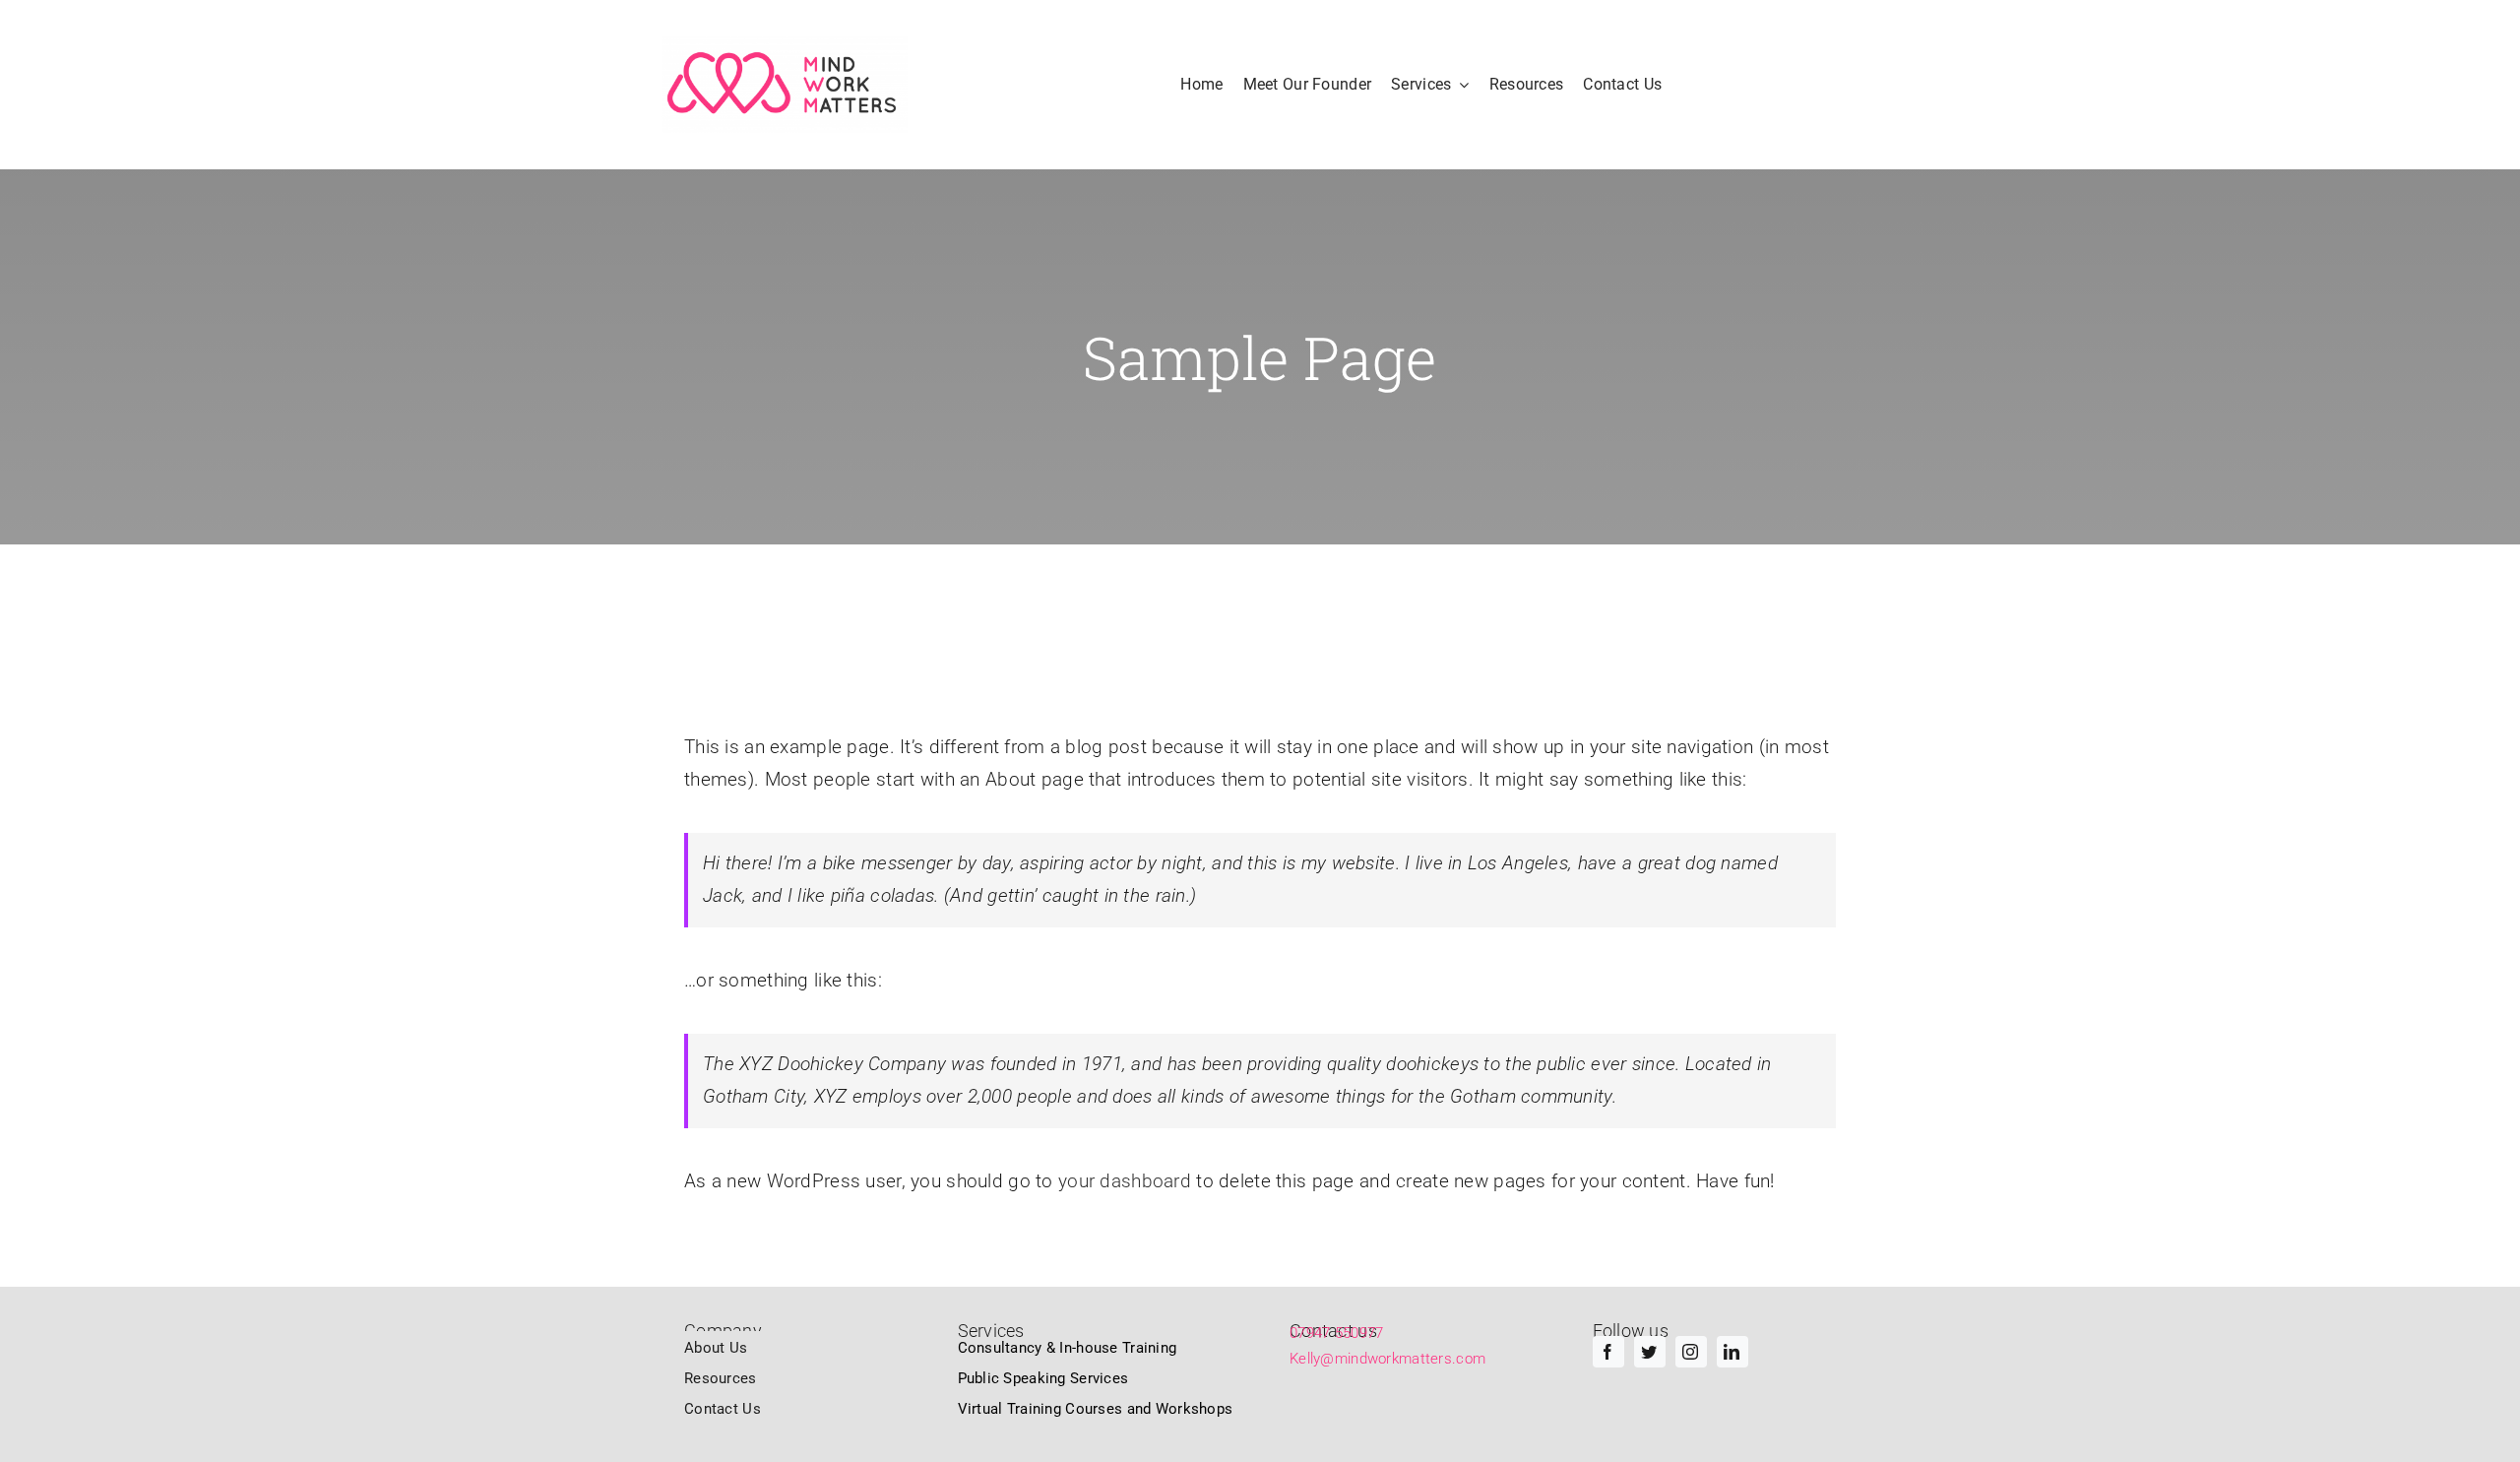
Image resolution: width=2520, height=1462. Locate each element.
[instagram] (1691, 1352)
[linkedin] (1732, 1352)
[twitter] (1650, 1352)
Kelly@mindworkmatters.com (1387, 1359)
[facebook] (1608, 1352)
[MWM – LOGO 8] (785, 85)
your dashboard (1125, 1181)
